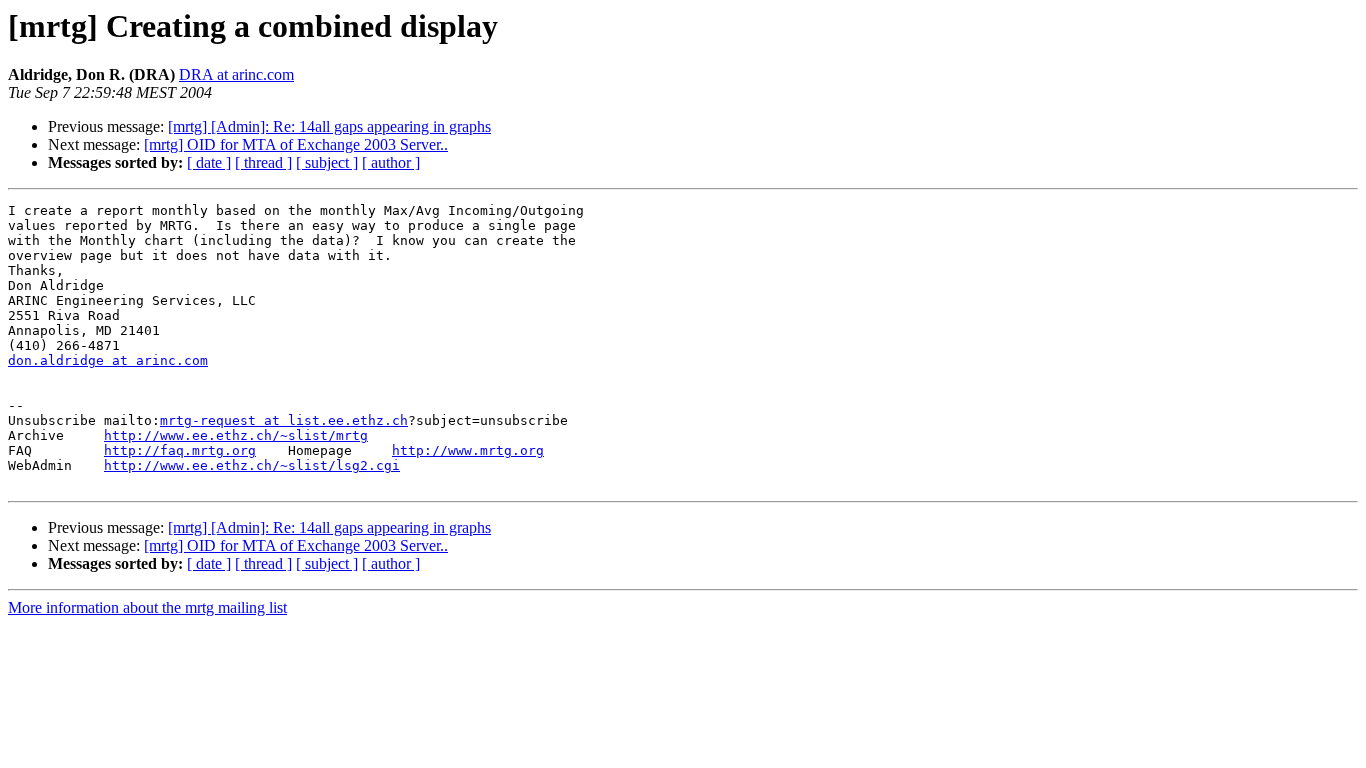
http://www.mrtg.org (468, 450)
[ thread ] (263, 162)
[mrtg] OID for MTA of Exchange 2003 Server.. (296, 144)
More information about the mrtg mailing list (147, 607)
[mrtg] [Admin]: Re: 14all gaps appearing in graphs (329, 126)
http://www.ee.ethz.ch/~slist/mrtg (236, 435)
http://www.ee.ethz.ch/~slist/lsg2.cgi (252, 465)
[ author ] (391, 162)
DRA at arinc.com (236, 74)
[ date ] (209, 162)
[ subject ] (327, 162)
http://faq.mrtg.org (180, 450)
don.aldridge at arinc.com (108, 360)
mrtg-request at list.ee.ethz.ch (284, 420)
